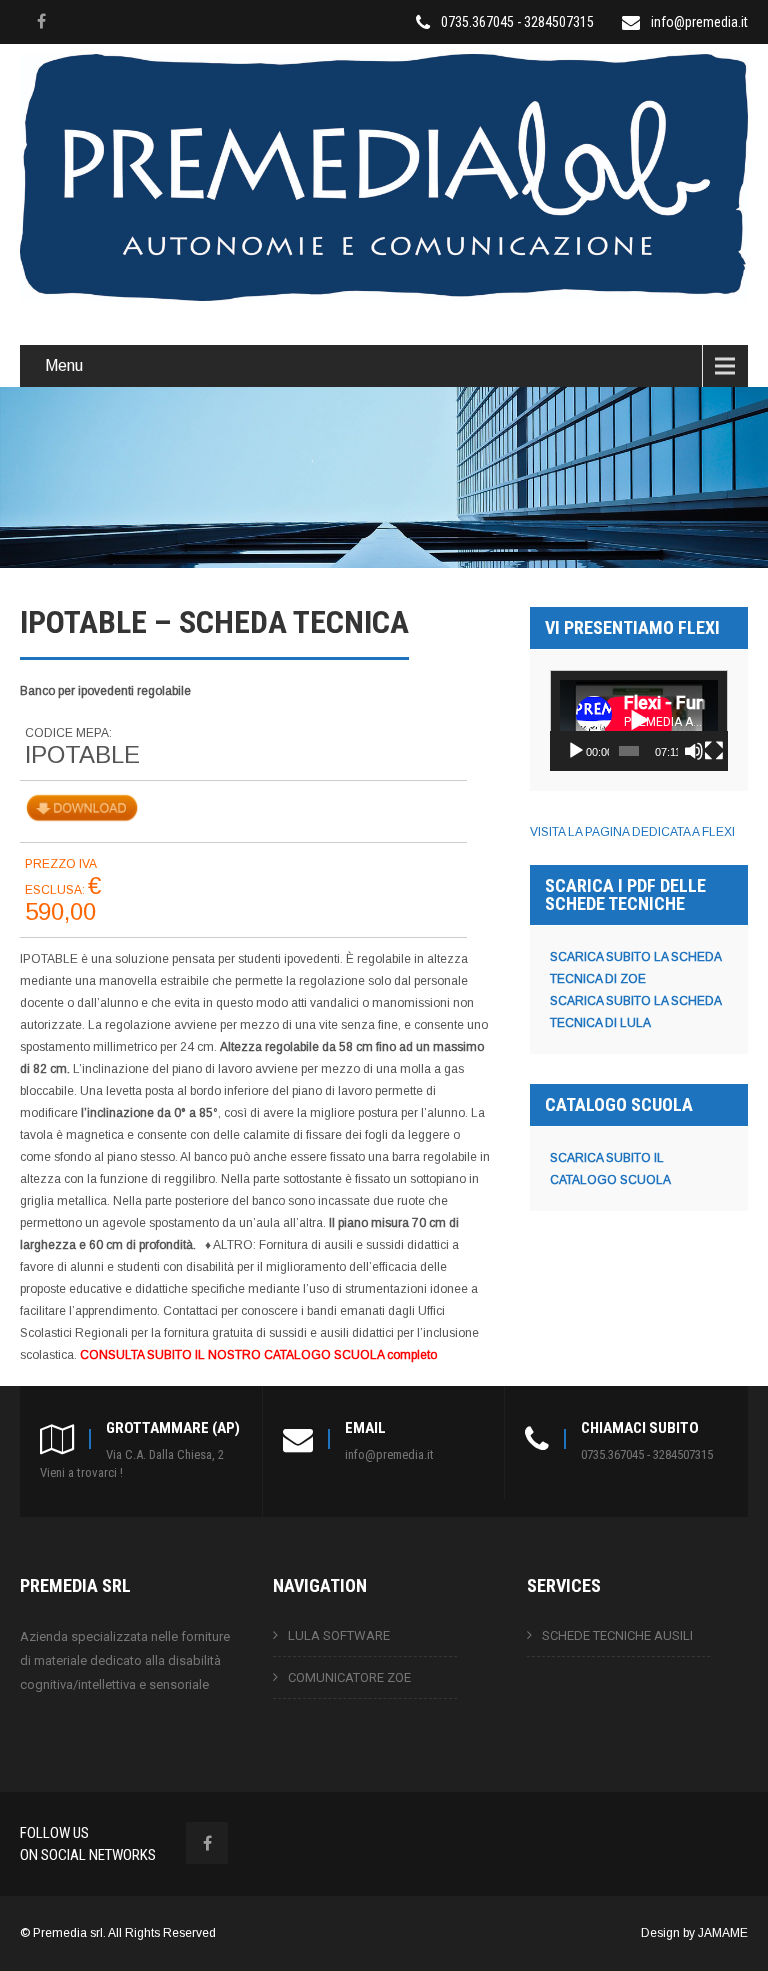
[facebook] (41, 21)
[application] (639, 720)
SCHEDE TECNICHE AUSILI (617, 1635)
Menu (64, 365)
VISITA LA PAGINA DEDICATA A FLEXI (632, 832)
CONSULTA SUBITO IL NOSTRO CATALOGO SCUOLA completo (258, 1355)
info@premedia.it (699, 22)
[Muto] (694, 751)
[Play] (576, 751)
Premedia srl (68, 1933)
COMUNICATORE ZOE (349, 1677)
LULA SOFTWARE (339, 1635)
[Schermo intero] (714, 751)
